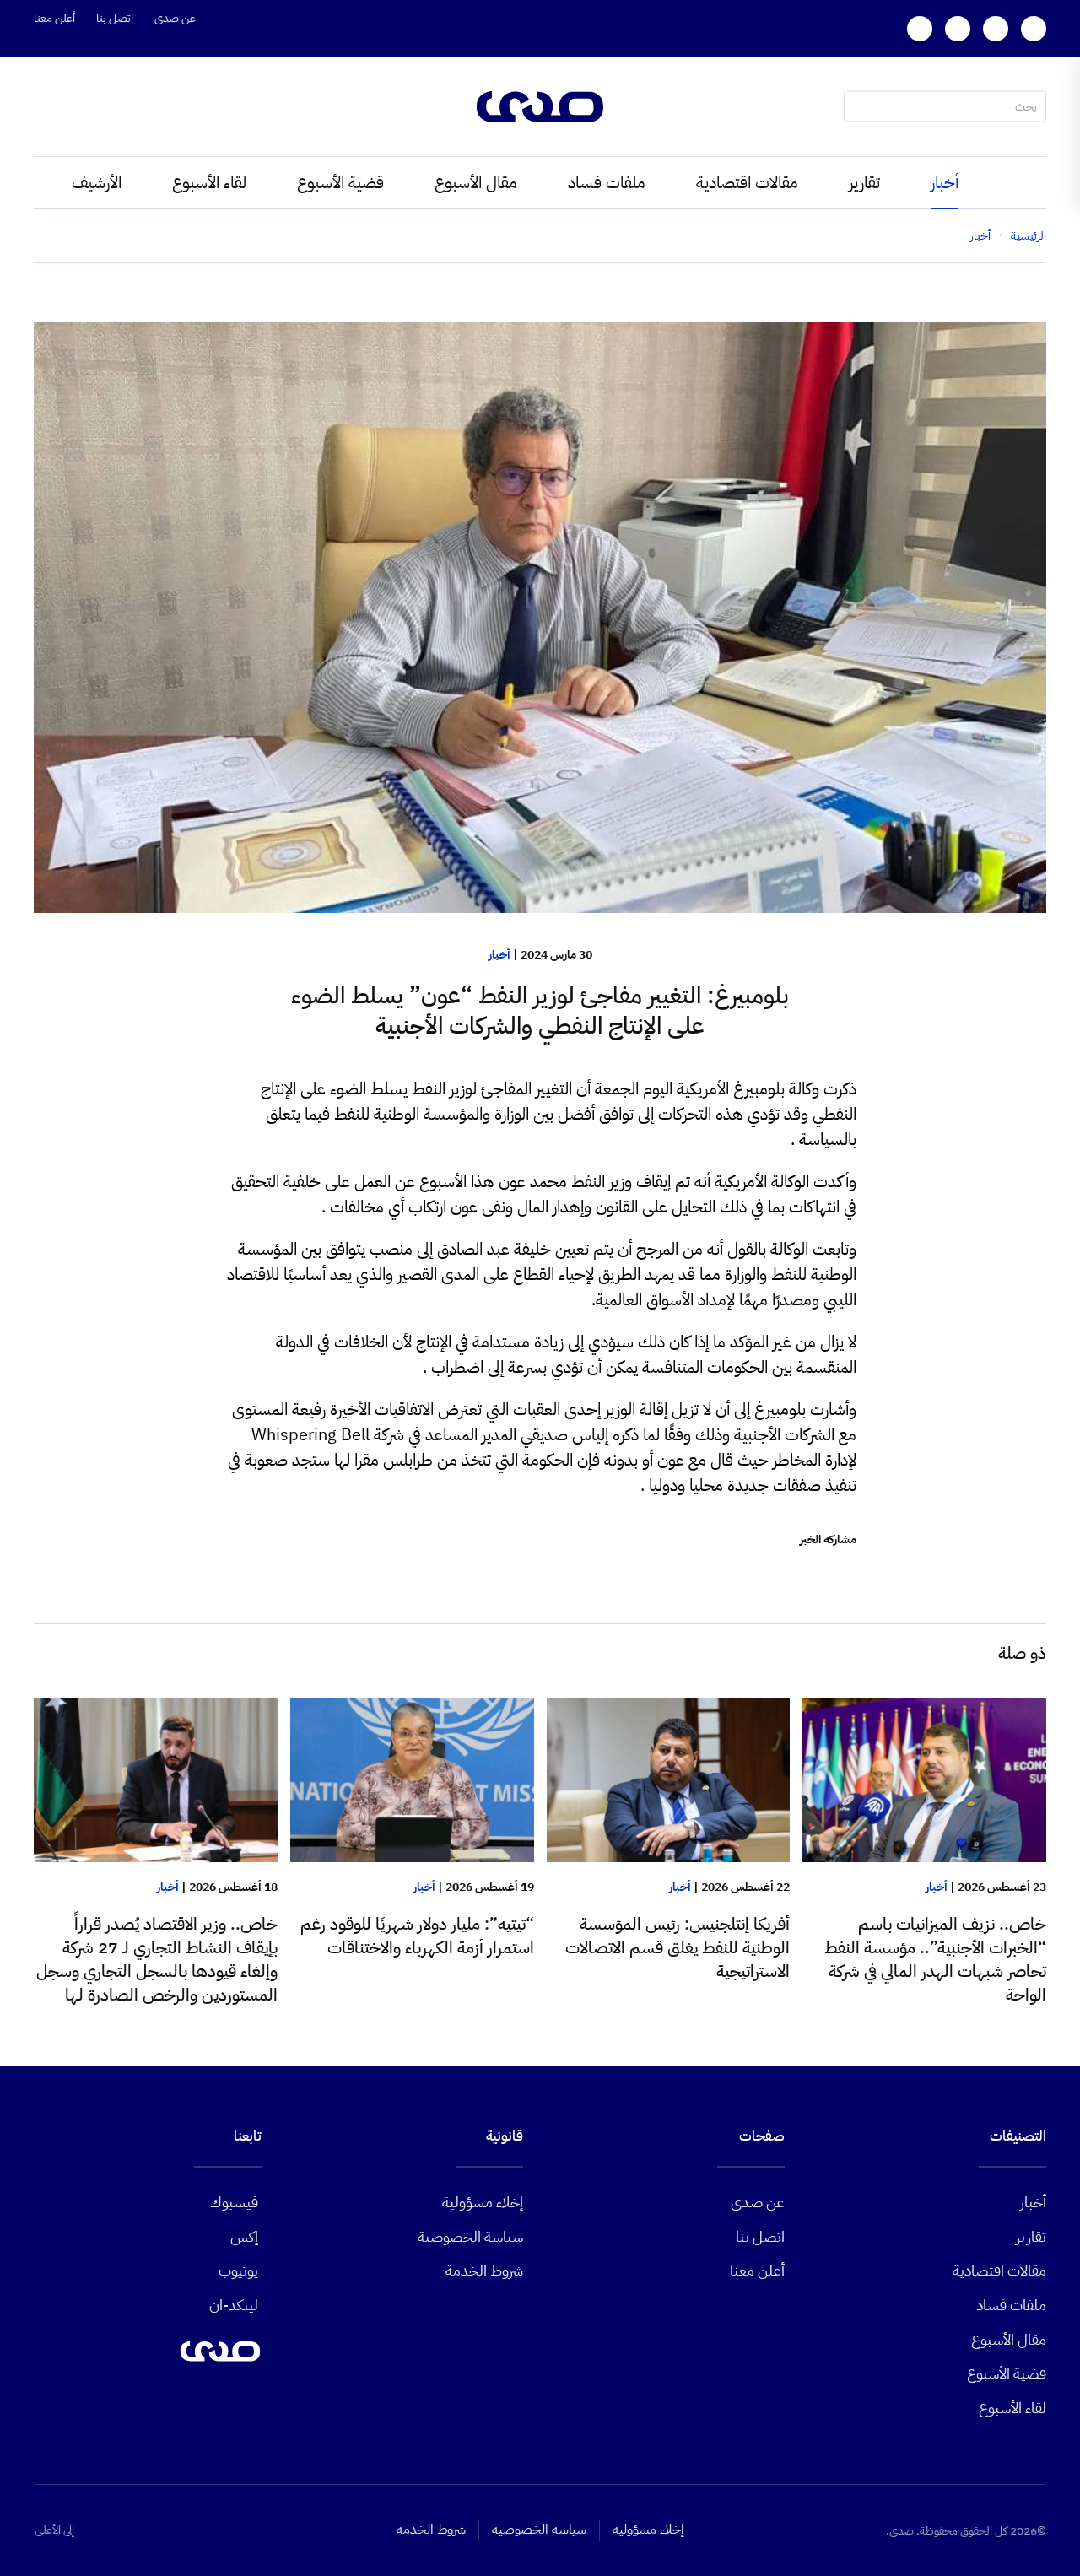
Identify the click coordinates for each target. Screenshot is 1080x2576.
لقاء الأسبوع (209, 182)
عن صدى (175, 18)
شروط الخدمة (484, 2270)
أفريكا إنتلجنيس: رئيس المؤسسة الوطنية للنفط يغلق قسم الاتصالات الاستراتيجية (678, 1947)
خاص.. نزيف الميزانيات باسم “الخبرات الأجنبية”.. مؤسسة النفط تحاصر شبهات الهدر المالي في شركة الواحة (935, 1959)
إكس (244, 2236)
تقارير (864, 182)
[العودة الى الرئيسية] (540, 107)
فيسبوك (234, 2202)
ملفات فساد (607, 182)
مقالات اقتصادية (747, 182)
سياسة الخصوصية (470, 2236)
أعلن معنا (54, 18)
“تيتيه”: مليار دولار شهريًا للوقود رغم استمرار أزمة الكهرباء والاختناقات (417, 1936)
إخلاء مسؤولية (483, 2202)
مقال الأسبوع (476, 182)
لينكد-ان (234, 2305)
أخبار (945, 182)
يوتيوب (238, 2270)
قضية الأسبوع (340, 182)
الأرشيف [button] (97, 182)
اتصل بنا (115, 18)
